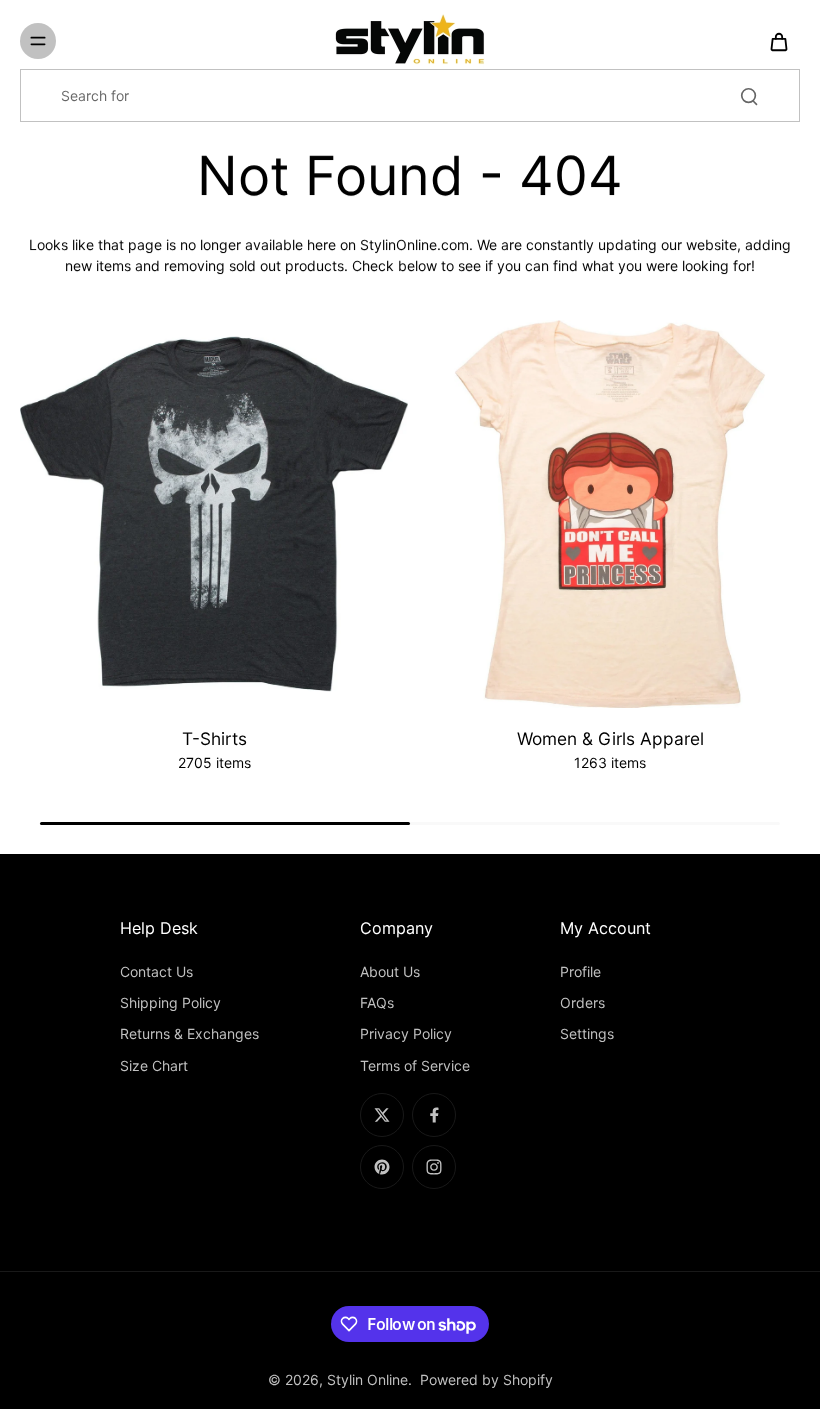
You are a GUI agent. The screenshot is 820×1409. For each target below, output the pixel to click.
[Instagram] (434, 1167)
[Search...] (749, 96)
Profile (580, 971)
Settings (587, 1033)
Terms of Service (415, 1065)
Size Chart (154, 1065)
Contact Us (156, 971)
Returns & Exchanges (189, 1033)
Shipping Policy (170, 1002)
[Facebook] (434, 1115)
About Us (390, 971)
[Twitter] (382, 1115)
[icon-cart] (778, 41)
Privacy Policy (406, 1033)
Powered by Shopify (486, 1379)
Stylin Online (367, 1379)
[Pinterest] (382, 1167)
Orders (582, 1002)
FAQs (377, 1002)
